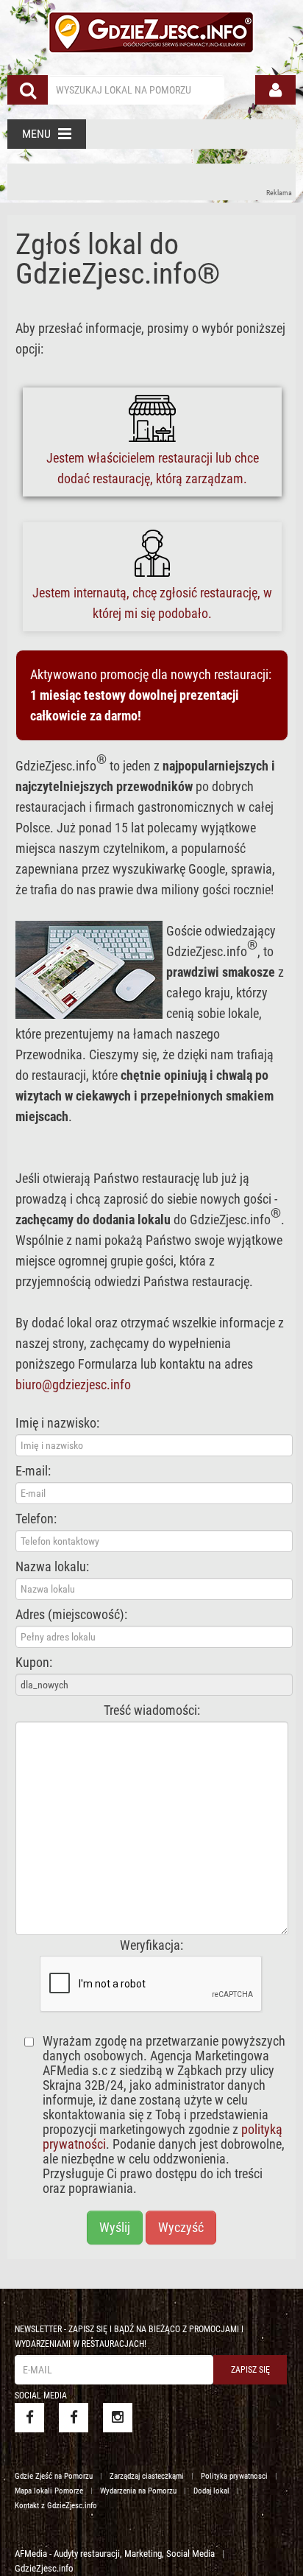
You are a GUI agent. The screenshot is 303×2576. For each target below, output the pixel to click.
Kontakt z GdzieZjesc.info (56, 2506)
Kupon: (34, 1663)
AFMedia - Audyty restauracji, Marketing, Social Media (115, 2554)
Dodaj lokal (211, 2491)
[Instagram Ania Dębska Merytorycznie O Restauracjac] (118, 2418)
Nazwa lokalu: (52, 1567)
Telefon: (36, 1519)
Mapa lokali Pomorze (49, 2491)
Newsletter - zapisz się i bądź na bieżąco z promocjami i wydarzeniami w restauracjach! (129, 2337)
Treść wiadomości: (152, 1710)
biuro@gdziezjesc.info (73, 1384)
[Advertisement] (151, 182)
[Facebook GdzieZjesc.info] (29, 2418)
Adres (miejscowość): (71, 1615)
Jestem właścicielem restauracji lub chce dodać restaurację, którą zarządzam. (153, 468)
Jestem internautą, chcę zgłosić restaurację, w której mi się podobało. (152, 603)
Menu (36, 134)
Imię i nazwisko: (57, 1423)
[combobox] (136, 90)
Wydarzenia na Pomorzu (138, 2491)
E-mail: (33, 1471)
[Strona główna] (151, 30)
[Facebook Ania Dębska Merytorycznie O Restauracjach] (74, 2418)
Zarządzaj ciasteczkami (147, 2476)
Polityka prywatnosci (234, 2476)
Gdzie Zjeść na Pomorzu (54, 2476)
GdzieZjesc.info (44, 2568)
